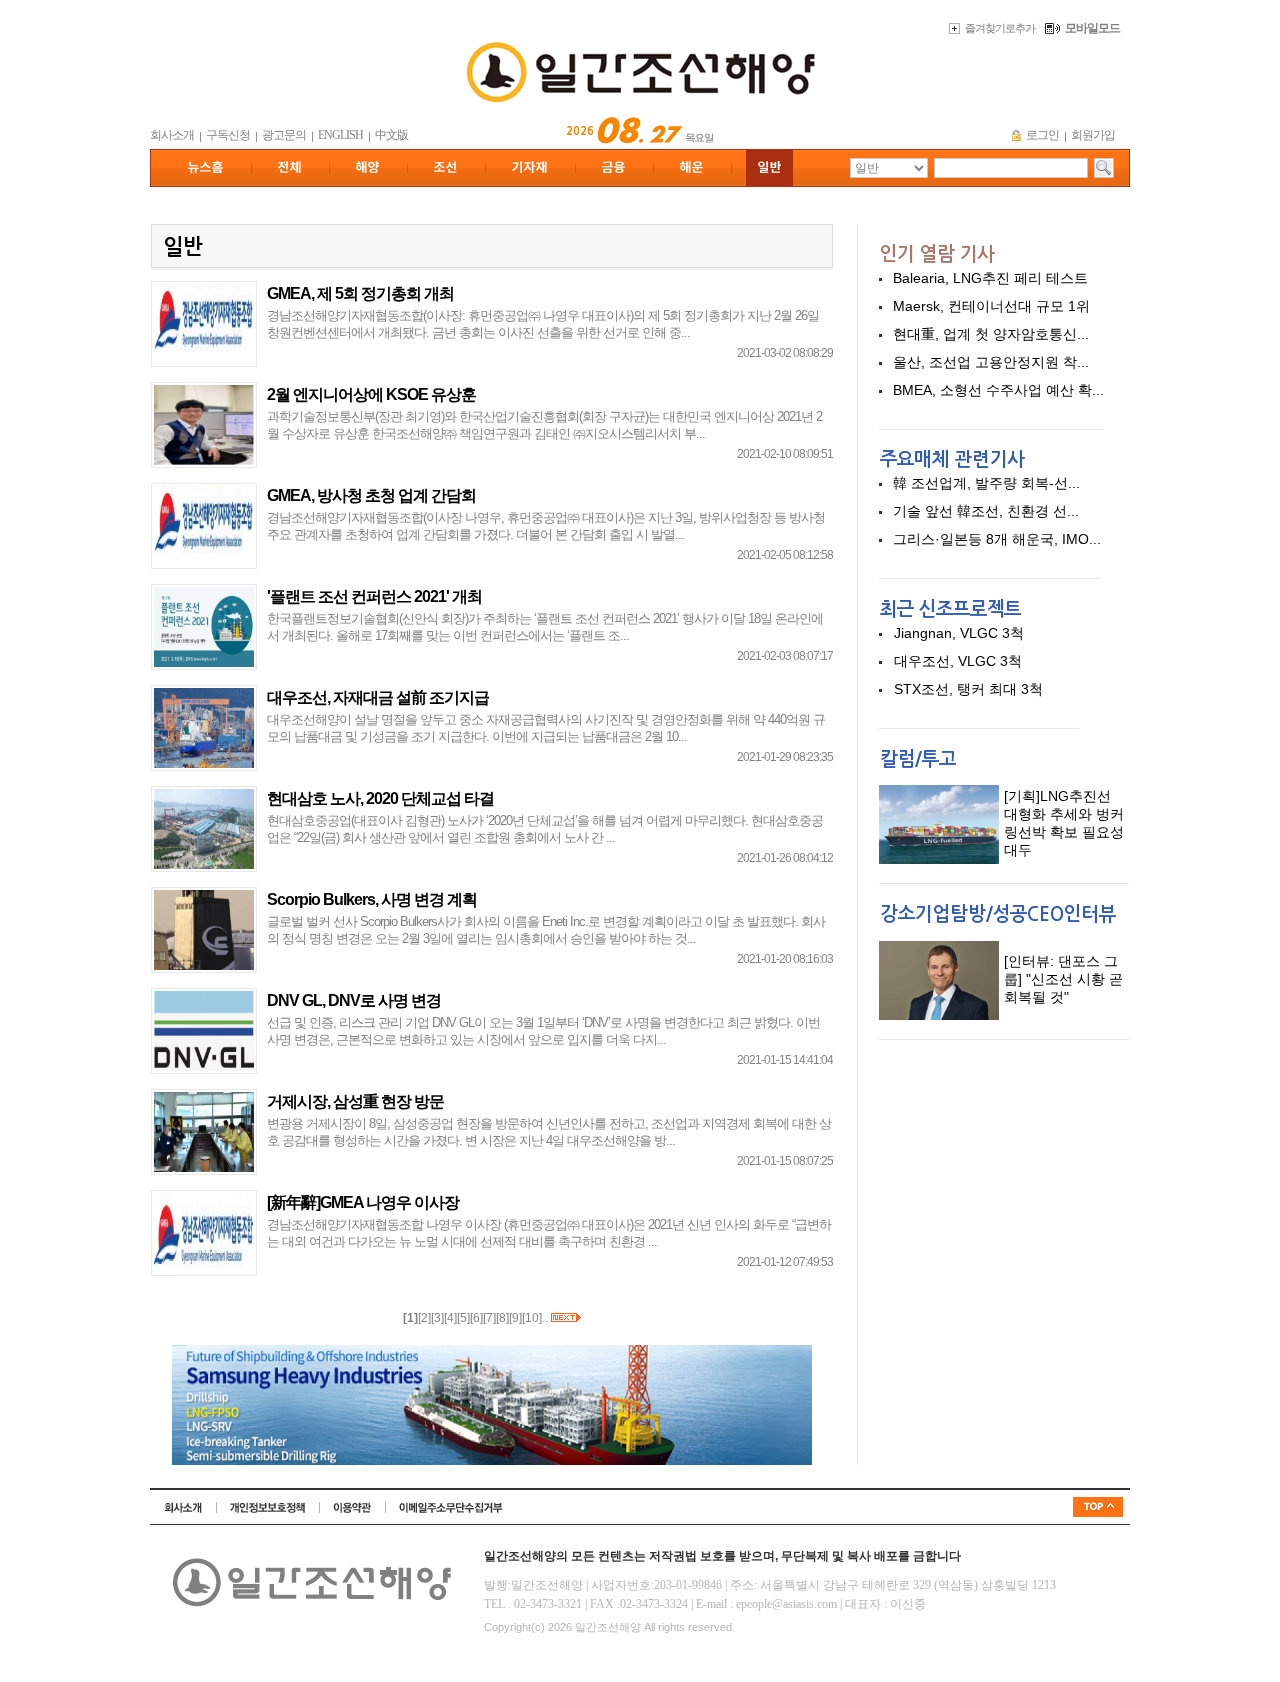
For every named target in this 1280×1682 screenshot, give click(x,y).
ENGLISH (340, 135)
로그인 (1042, 135)
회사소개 (172, 135)
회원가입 (1093, 135)
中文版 (391, 135)
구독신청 (228, 135)
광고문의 (284, 135)
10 (532, 1318)
